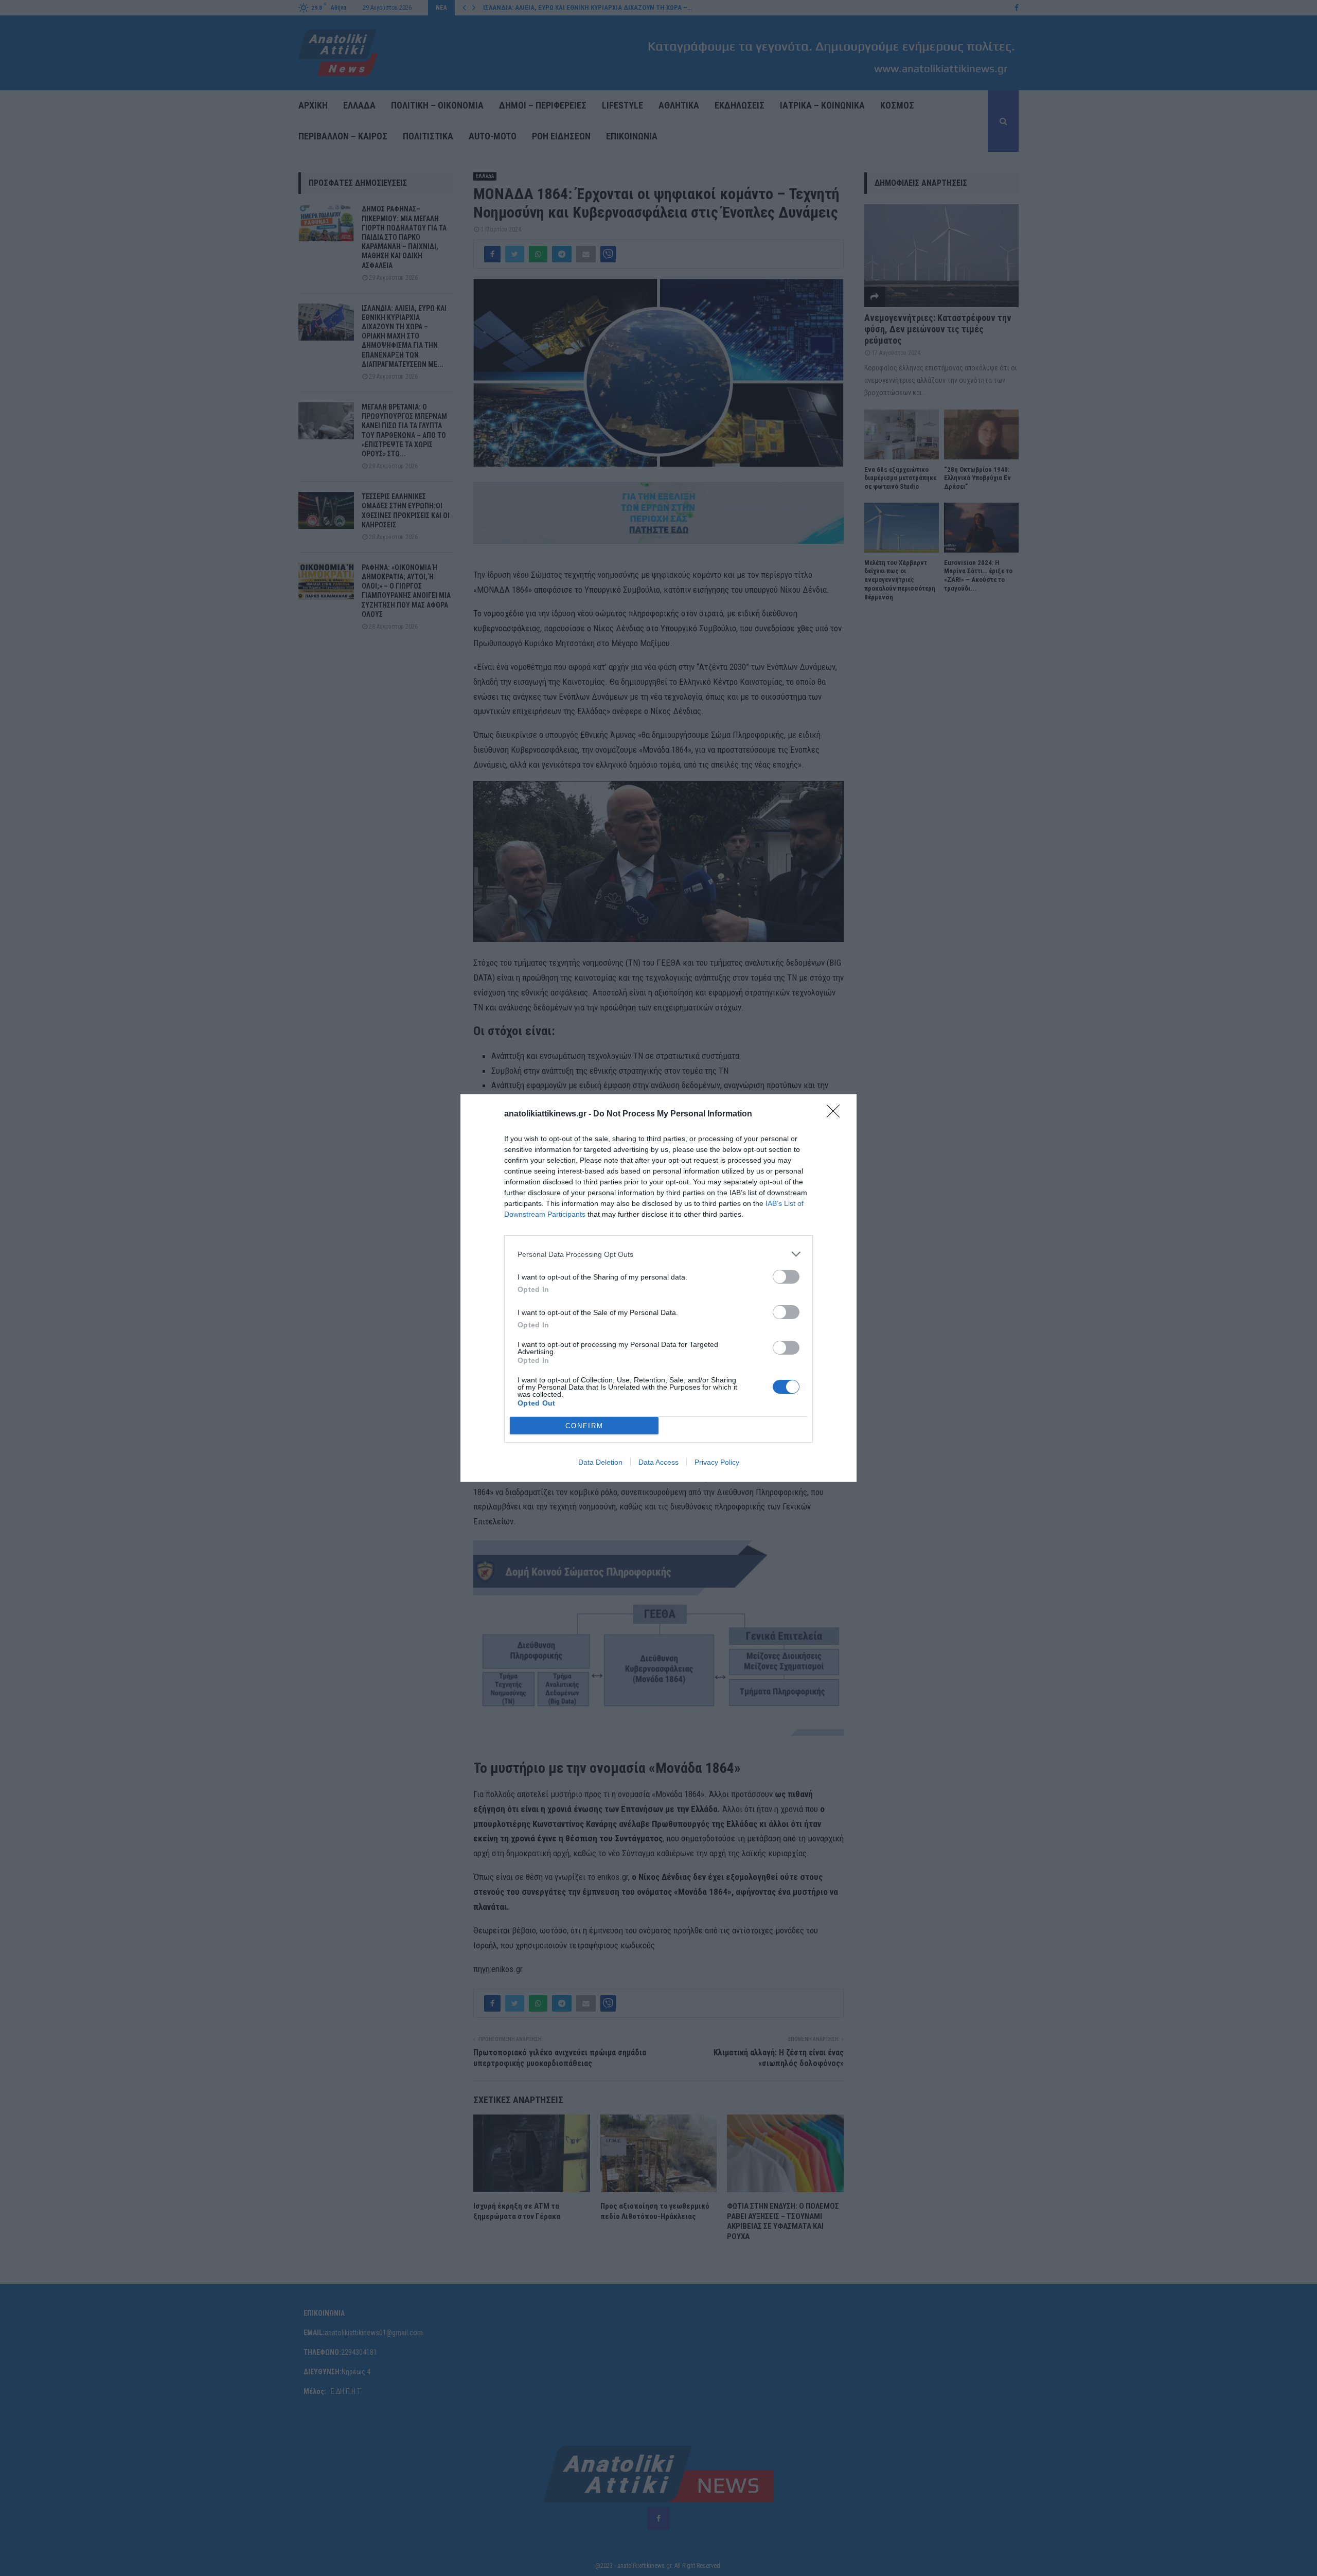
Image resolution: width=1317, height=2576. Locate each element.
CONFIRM (584, 1426)
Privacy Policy (717, 1462)
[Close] (837, 1114)
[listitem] (658, 1254)
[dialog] (658, 1288)
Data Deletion (600, 1462)
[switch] (786, 1277)
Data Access (658, 1462)
